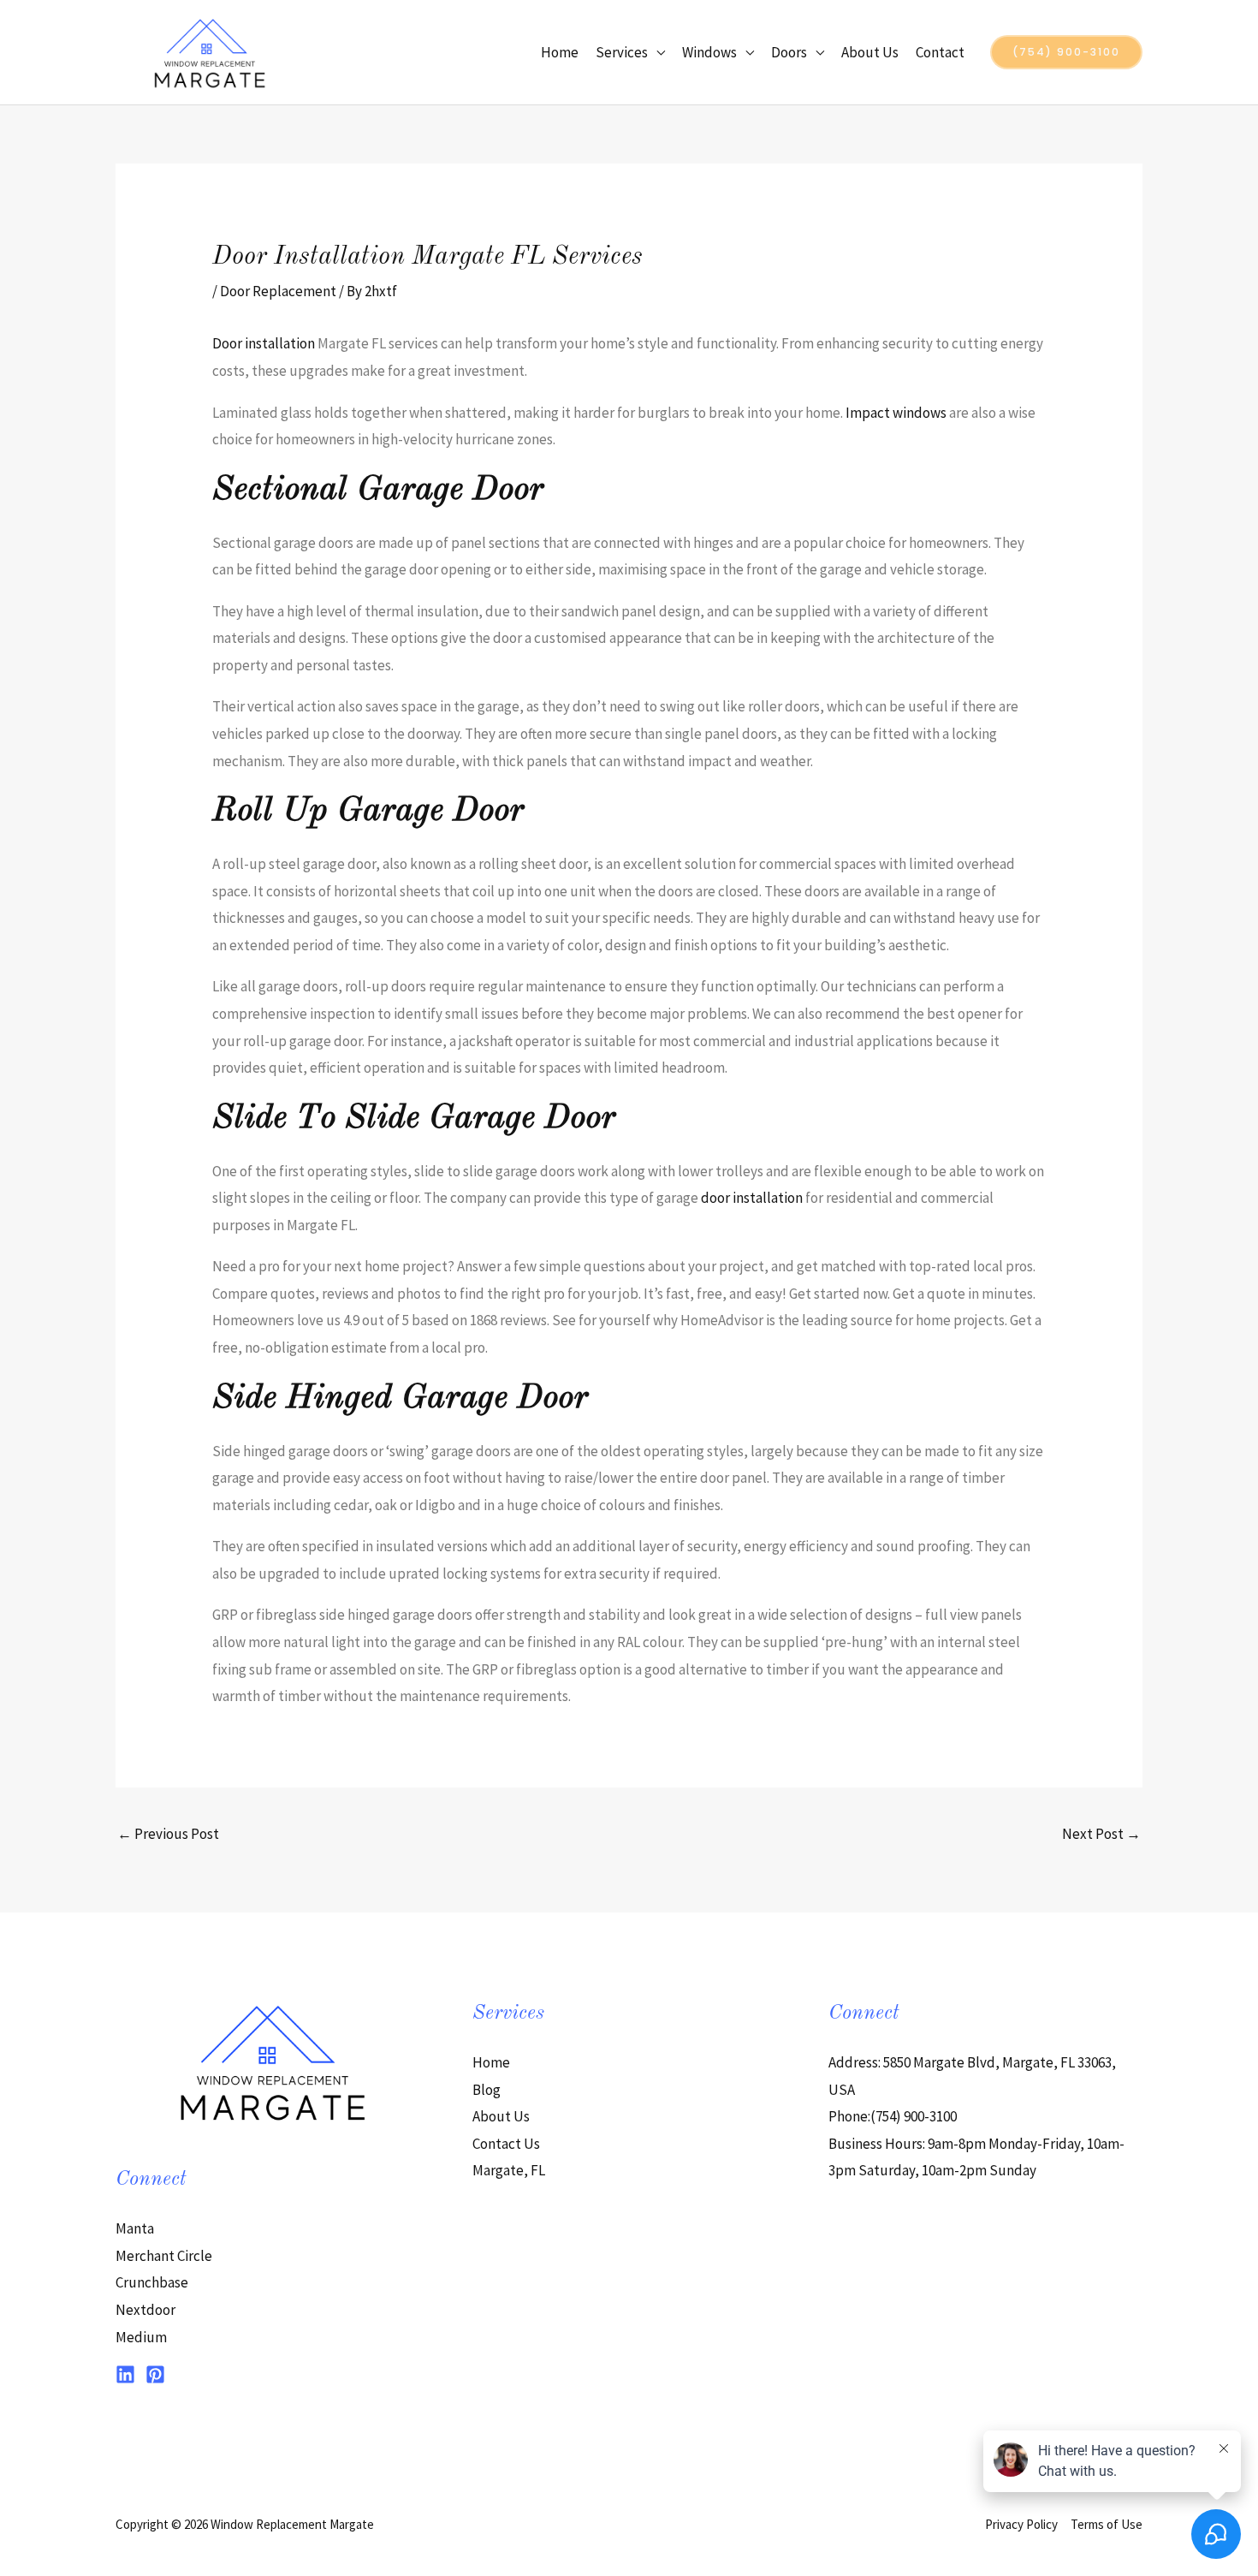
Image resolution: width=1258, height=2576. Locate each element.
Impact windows (896, 413)
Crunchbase (152, 2282)
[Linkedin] (125, 2374)
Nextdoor (145, 2310)
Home (560, 52)
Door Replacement (278, 291)
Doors (789, 52)
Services (622, 52)
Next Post (1101, 1834)
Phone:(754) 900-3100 (893, 2116)
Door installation (264, 343)
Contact (940, 52)
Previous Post (168, 1834)
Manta (135, 2228)
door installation (752, 1198)
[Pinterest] (155, 2374)
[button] (1066, 52)
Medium (141, 2337)
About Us (870, 52)
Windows (709, 52)
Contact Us (506, 2144)
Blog (487, 2090)
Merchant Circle (164, 2256)
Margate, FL (509, 2170)
